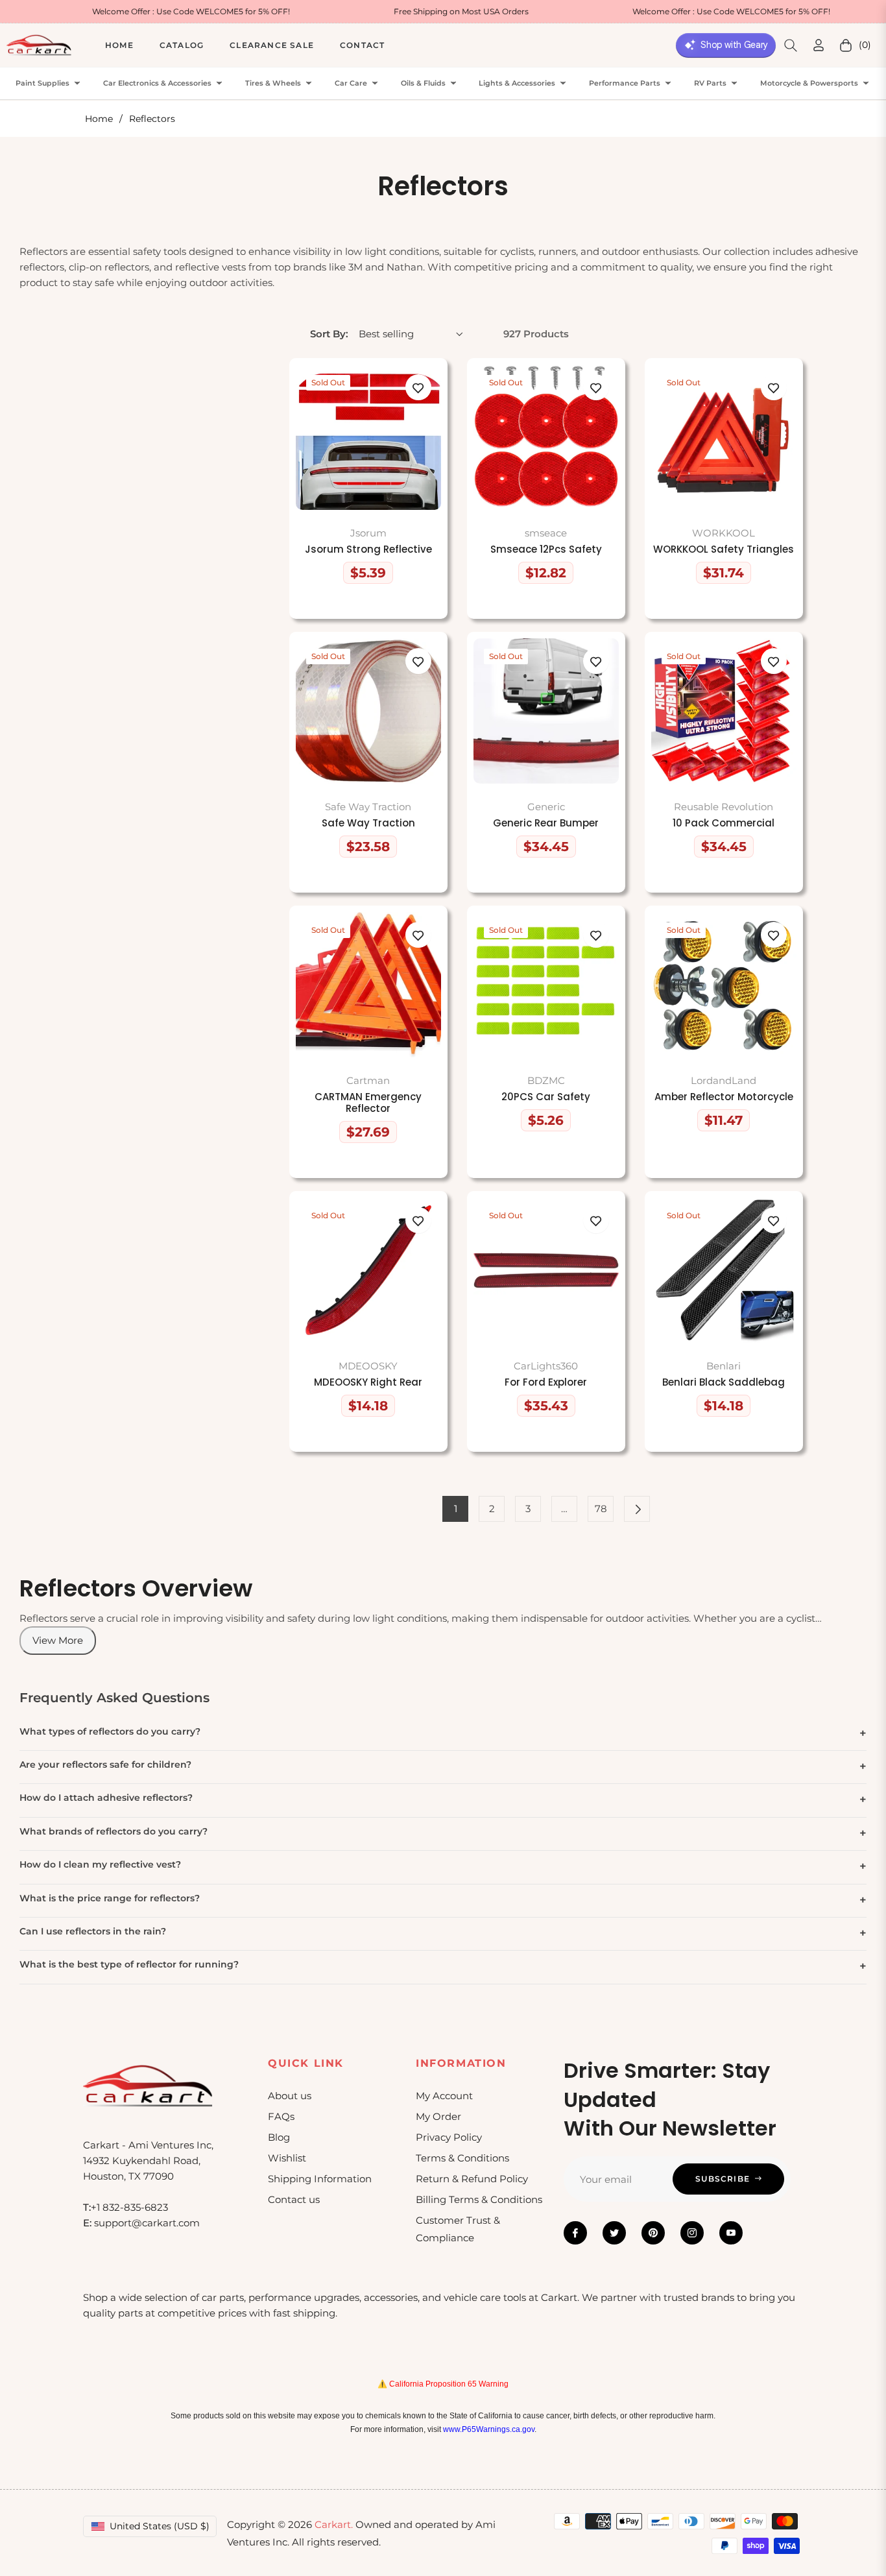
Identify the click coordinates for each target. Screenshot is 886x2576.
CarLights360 (546, 1366)
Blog (279, 2137)
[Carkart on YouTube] (731, 2233)
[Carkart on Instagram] (692, 2233)
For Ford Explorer (546, 1382)
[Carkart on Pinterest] (653, 2233)
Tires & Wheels (273, 83)
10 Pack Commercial (724, 823)
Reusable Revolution (724, 807)
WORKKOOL (724, 533)
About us (290, 2096)
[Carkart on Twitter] (614, 2233)
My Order (438, 2116)
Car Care (351, 83)
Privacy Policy (449, 2137)
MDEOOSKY (368, 1366)
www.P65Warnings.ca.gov (489, 2429)
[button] (791, 45)
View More (58, 1640)
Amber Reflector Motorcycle (724, 1097)
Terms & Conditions (462, 2158)
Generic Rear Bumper (546, 823)
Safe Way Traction (368, 807)
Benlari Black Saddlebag (724, 1382)
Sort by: (329, 334)
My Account (444, 2096)
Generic (546, 807)
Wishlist (287, 2158)
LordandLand (724, 1080)
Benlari (724, 1366)
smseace (546, 533)
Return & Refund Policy (472, 2179)
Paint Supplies (42, 83)
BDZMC (546, 1080)
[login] (819, 45)
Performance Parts (625, 83)
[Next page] (637, 1509)
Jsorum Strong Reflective (368, 549)
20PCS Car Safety (546, 1097)
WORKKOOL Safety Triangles (724, 549)
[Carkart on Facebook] (575, 2233)
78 (601, 1509)
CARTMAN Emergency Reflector (368, 1103)
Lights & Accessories (517, 83)
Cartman (368, 1080)
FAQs (281, 2116)
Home (99, 119)
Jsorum (368, 533)
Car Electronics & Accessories (157, 83)
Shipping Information (320, 2179)
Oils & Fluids (423, 83)
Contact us (294, 2199)
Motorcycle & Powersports (809, 83)
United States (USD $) (160, 2526)
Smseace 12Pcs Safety (546, 549)
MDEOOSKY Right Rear (368, 1382)
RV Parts (710, 83)
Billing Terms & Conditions (479, 2199)
